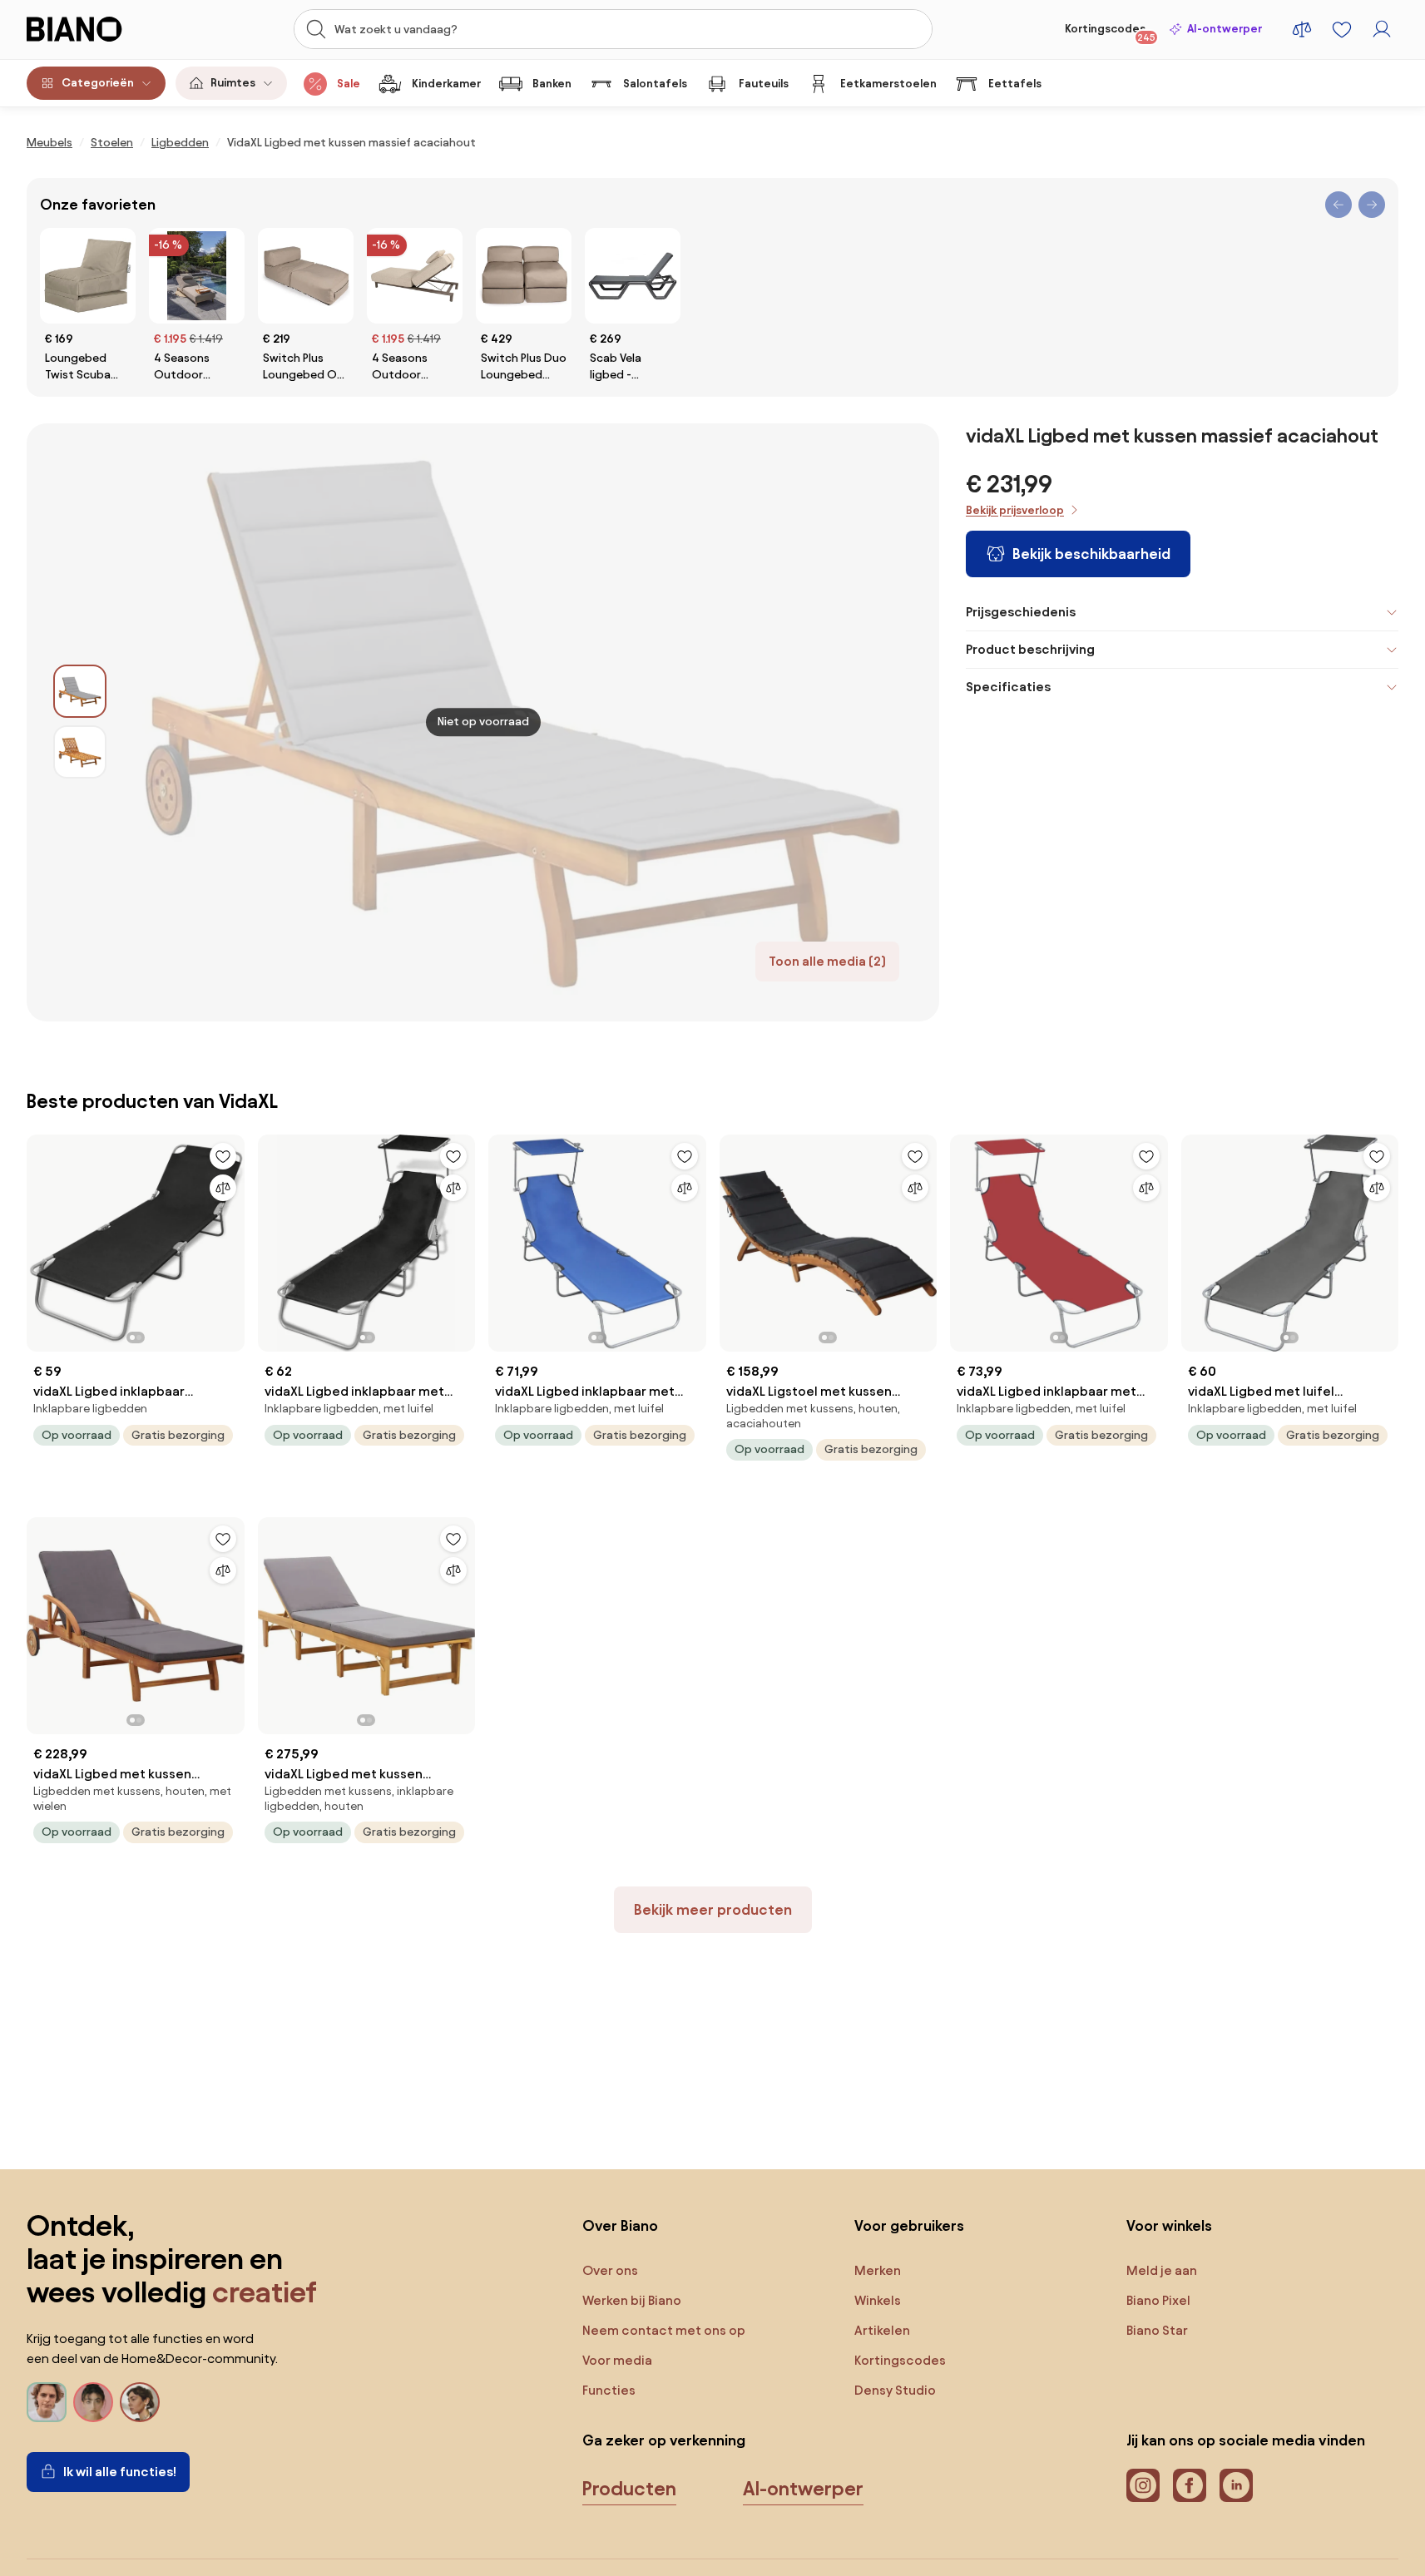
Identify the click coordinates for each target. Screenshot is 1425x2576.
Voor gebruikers (909, 2225)
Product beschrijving (1030, 649)
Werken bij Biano (632, 2300)
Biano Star (1157, 2330)
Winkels (878, 2300)
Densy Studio (895, 2390)
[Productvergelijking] (1302, 29)
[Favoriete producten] (1342, 29)
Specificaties (1008, 687)
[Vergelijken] (223, 1188)
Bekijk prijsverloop (1015, 510)
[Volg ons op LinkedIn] (1236, 2485)
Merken (878, 2270)
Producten (629, 2489)
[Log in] (1382, 29)
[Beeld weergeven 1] (80, 691)
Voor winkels (1169, 2225)
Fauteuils (764, 84)
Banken (552, 84)
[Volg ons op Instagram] (1143, 2485)
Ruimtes (233, 83)
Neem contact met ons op (664, 2330)
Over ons (610, 2270)
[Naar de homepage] (99, 29)
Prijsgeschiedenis (1021, 612)
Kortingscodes (1110, 32)
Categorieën (98, 83)
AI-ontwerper (1225, 29)
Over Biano (620, 2225)
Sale (349, 84)
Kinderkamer (446, 84)
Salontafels (655, 84)
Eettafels (1015, 84)
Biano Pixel (1158, 2300)
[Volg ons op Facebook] (1190, 2485)
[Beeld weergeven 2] (80, 752)
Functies (609, 2390)
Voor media (617, 2360)
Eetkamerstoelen (888, 84)
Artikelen (882, 2330)
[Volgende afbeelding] (231, 1239)
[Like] (223, 1156)
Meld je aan (1162, 2270)
